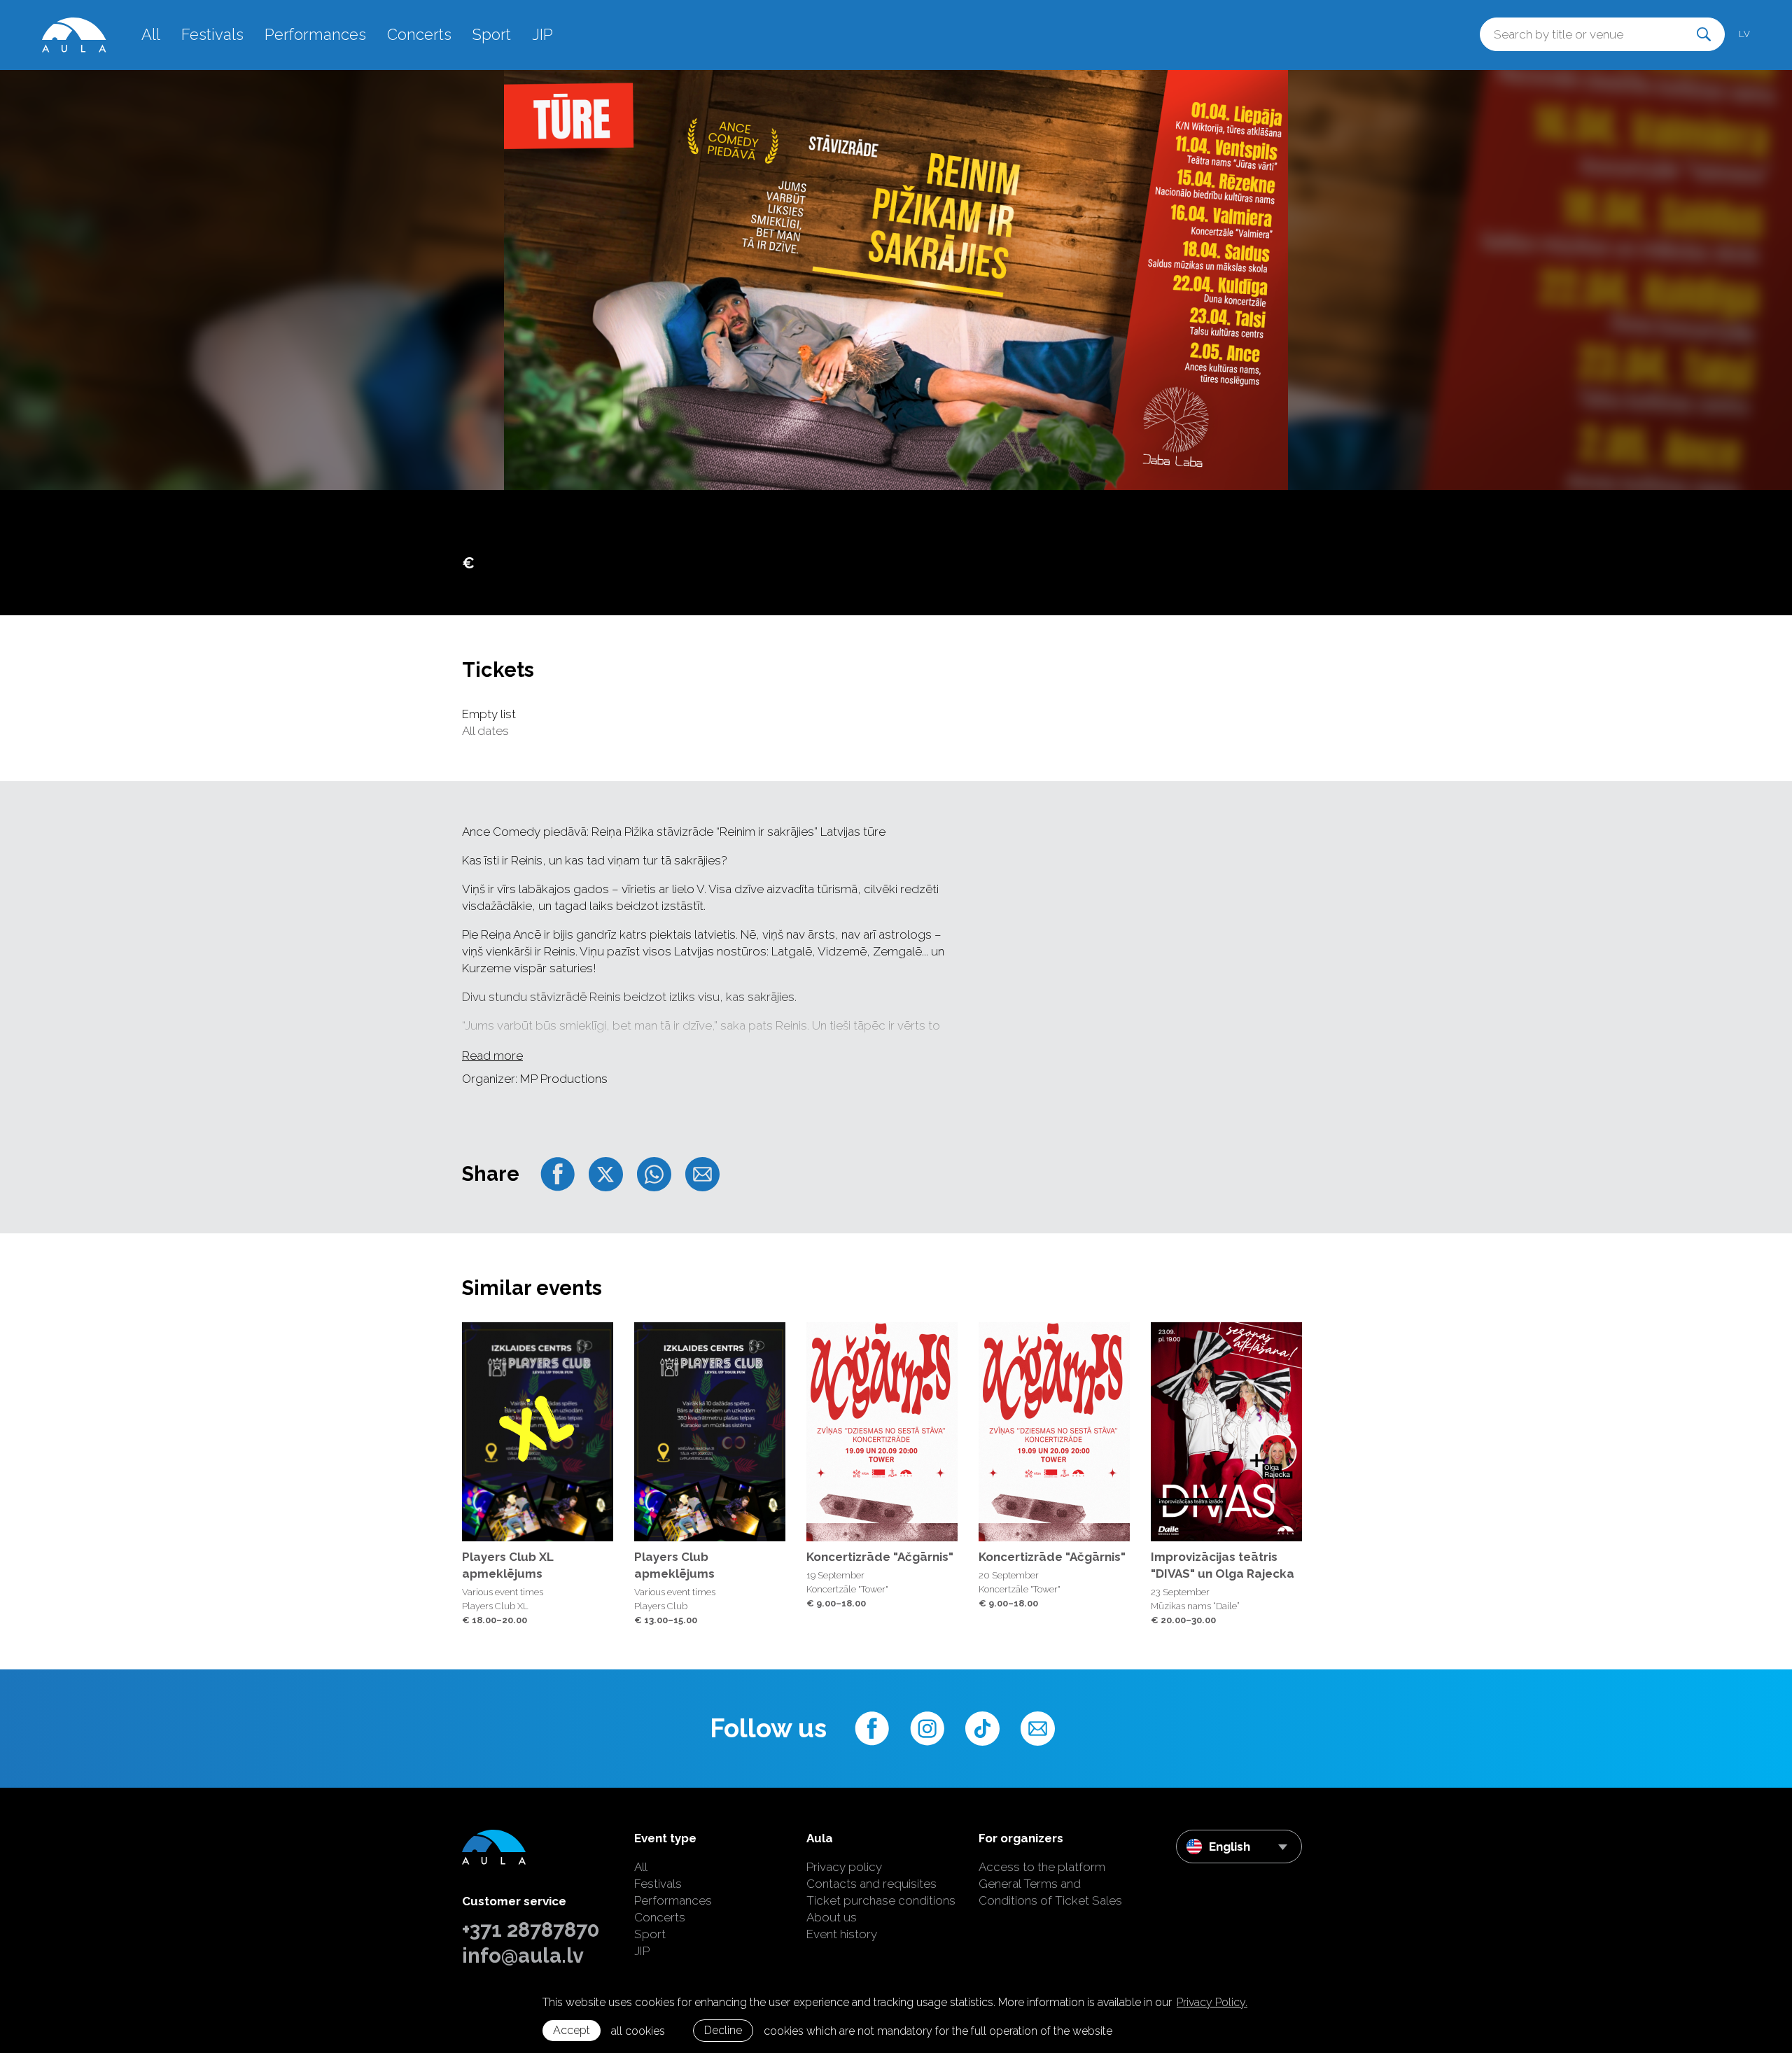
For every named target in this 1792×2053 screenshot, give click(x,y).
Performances (315, 34)
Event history (842, 1934)
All (151, 34)
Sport (492, 34)
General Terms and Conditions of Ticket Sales (1050, 1892)
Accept (572, 2030)
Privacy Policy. (1212, 2002)
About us (832, 1917)
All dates (485, 731)
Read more (492, 1056)
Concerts (419, 34)
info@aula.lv (523, 1956)
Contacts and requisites (871, 1884)
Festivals (212, 34)
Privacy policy (844, 1867)
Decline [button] (723, 2030)
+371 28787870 (531, 1930)
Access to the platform (1042, 1867)
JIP (542, 34)
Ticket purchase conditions (881, 1900)
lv (1744, 34)
